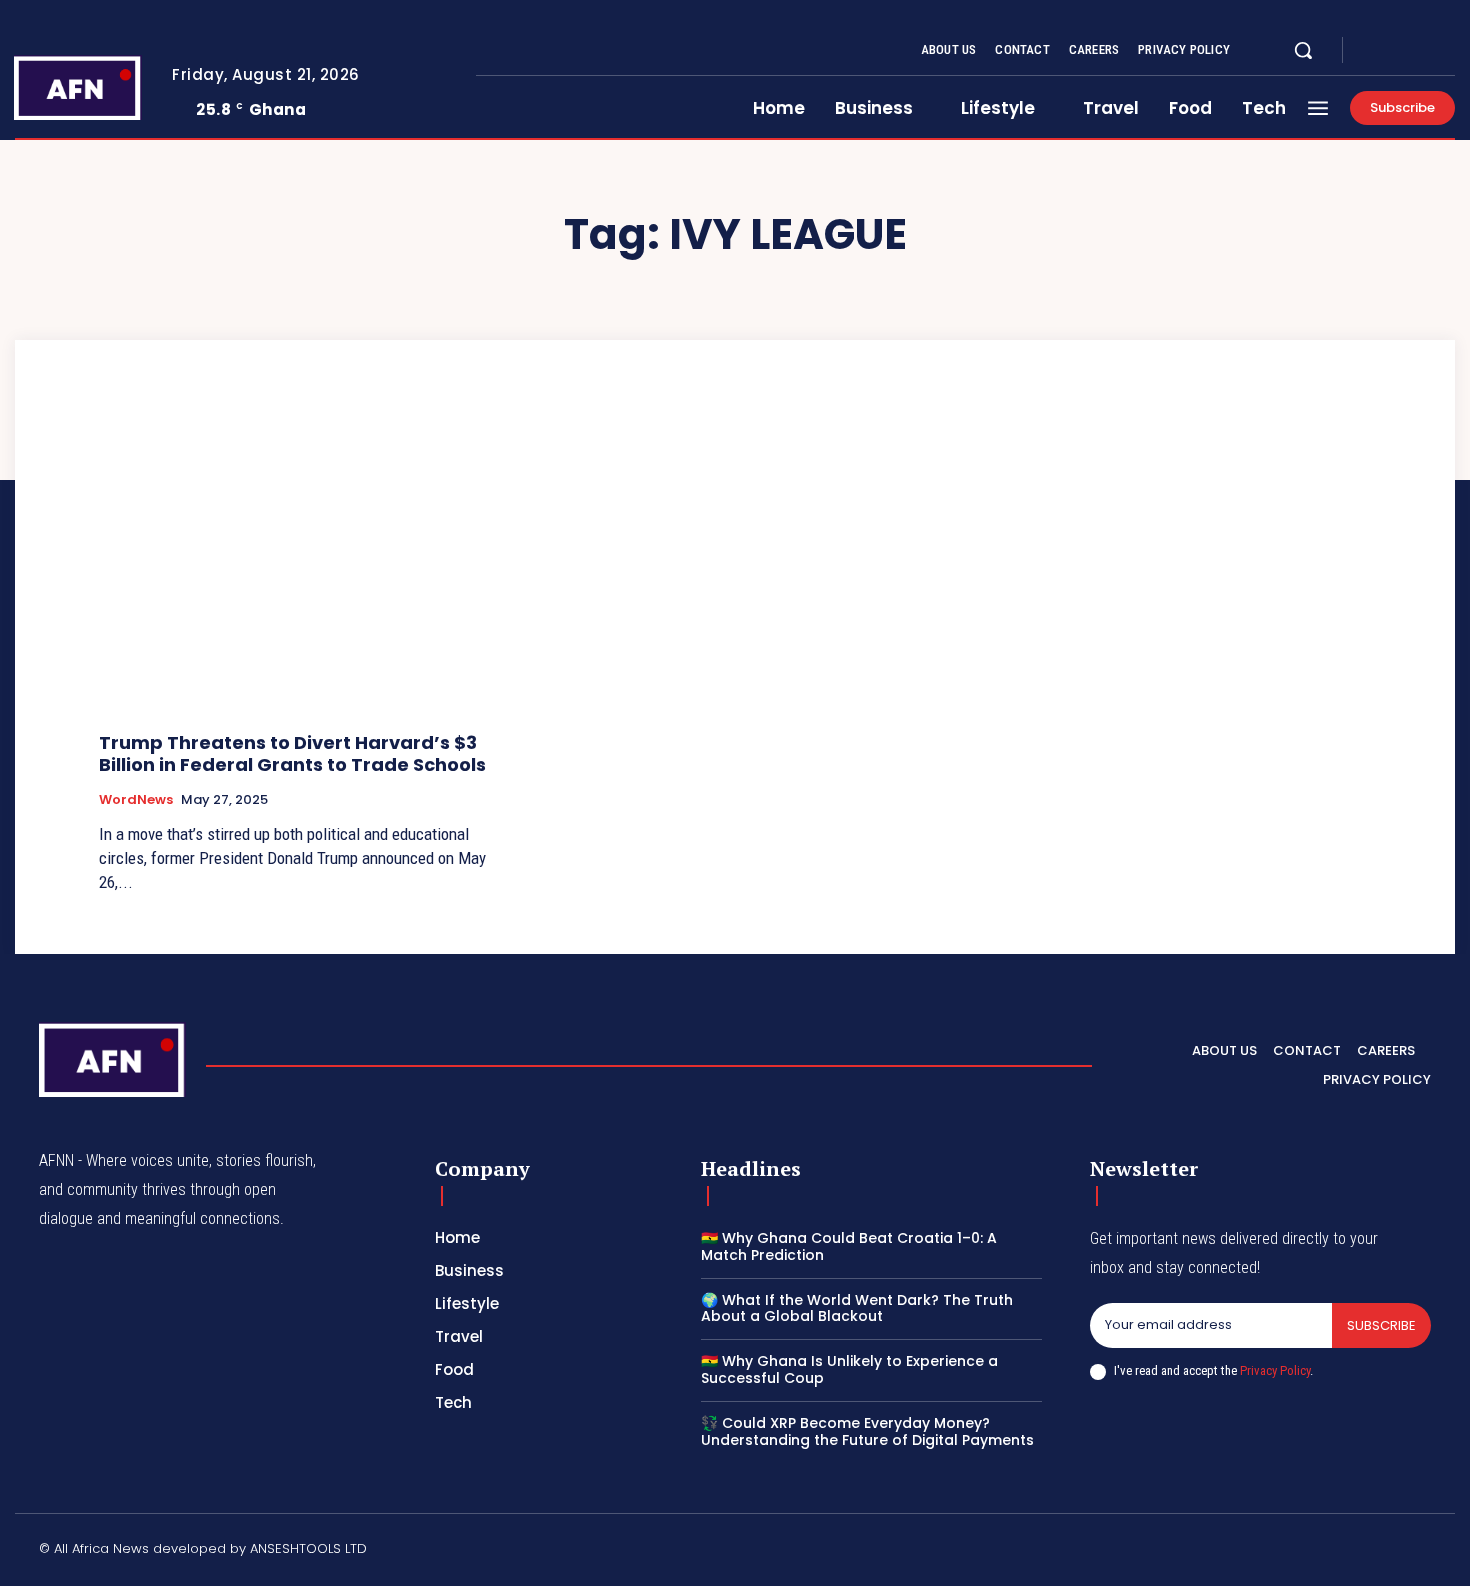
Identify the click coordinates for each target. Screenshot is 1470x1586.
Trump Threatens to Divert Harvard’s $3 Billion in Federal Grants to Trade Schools (292, 753)
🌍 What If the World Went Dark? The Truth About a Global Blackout (857, 1308)
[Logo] (78, 87)
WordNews (136, 800)
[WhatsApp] (1423, 1552)
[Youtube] (1447, 51)
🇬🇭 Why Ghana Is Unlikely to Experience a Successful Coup (849, 1369)
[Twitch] (1328, 1552)
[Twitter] (1423, 51)
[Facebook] (1375, 51)
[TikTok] (1280, 1552)
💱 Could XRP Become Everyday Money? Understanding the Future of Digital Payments (867, 1431)
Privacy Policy (1275, 1370)
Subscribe (1381, 1325)
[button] (1303, 50)
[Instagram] (1399, 51)
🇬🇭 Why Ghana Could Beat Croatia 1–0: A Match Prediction (849, 1246)
